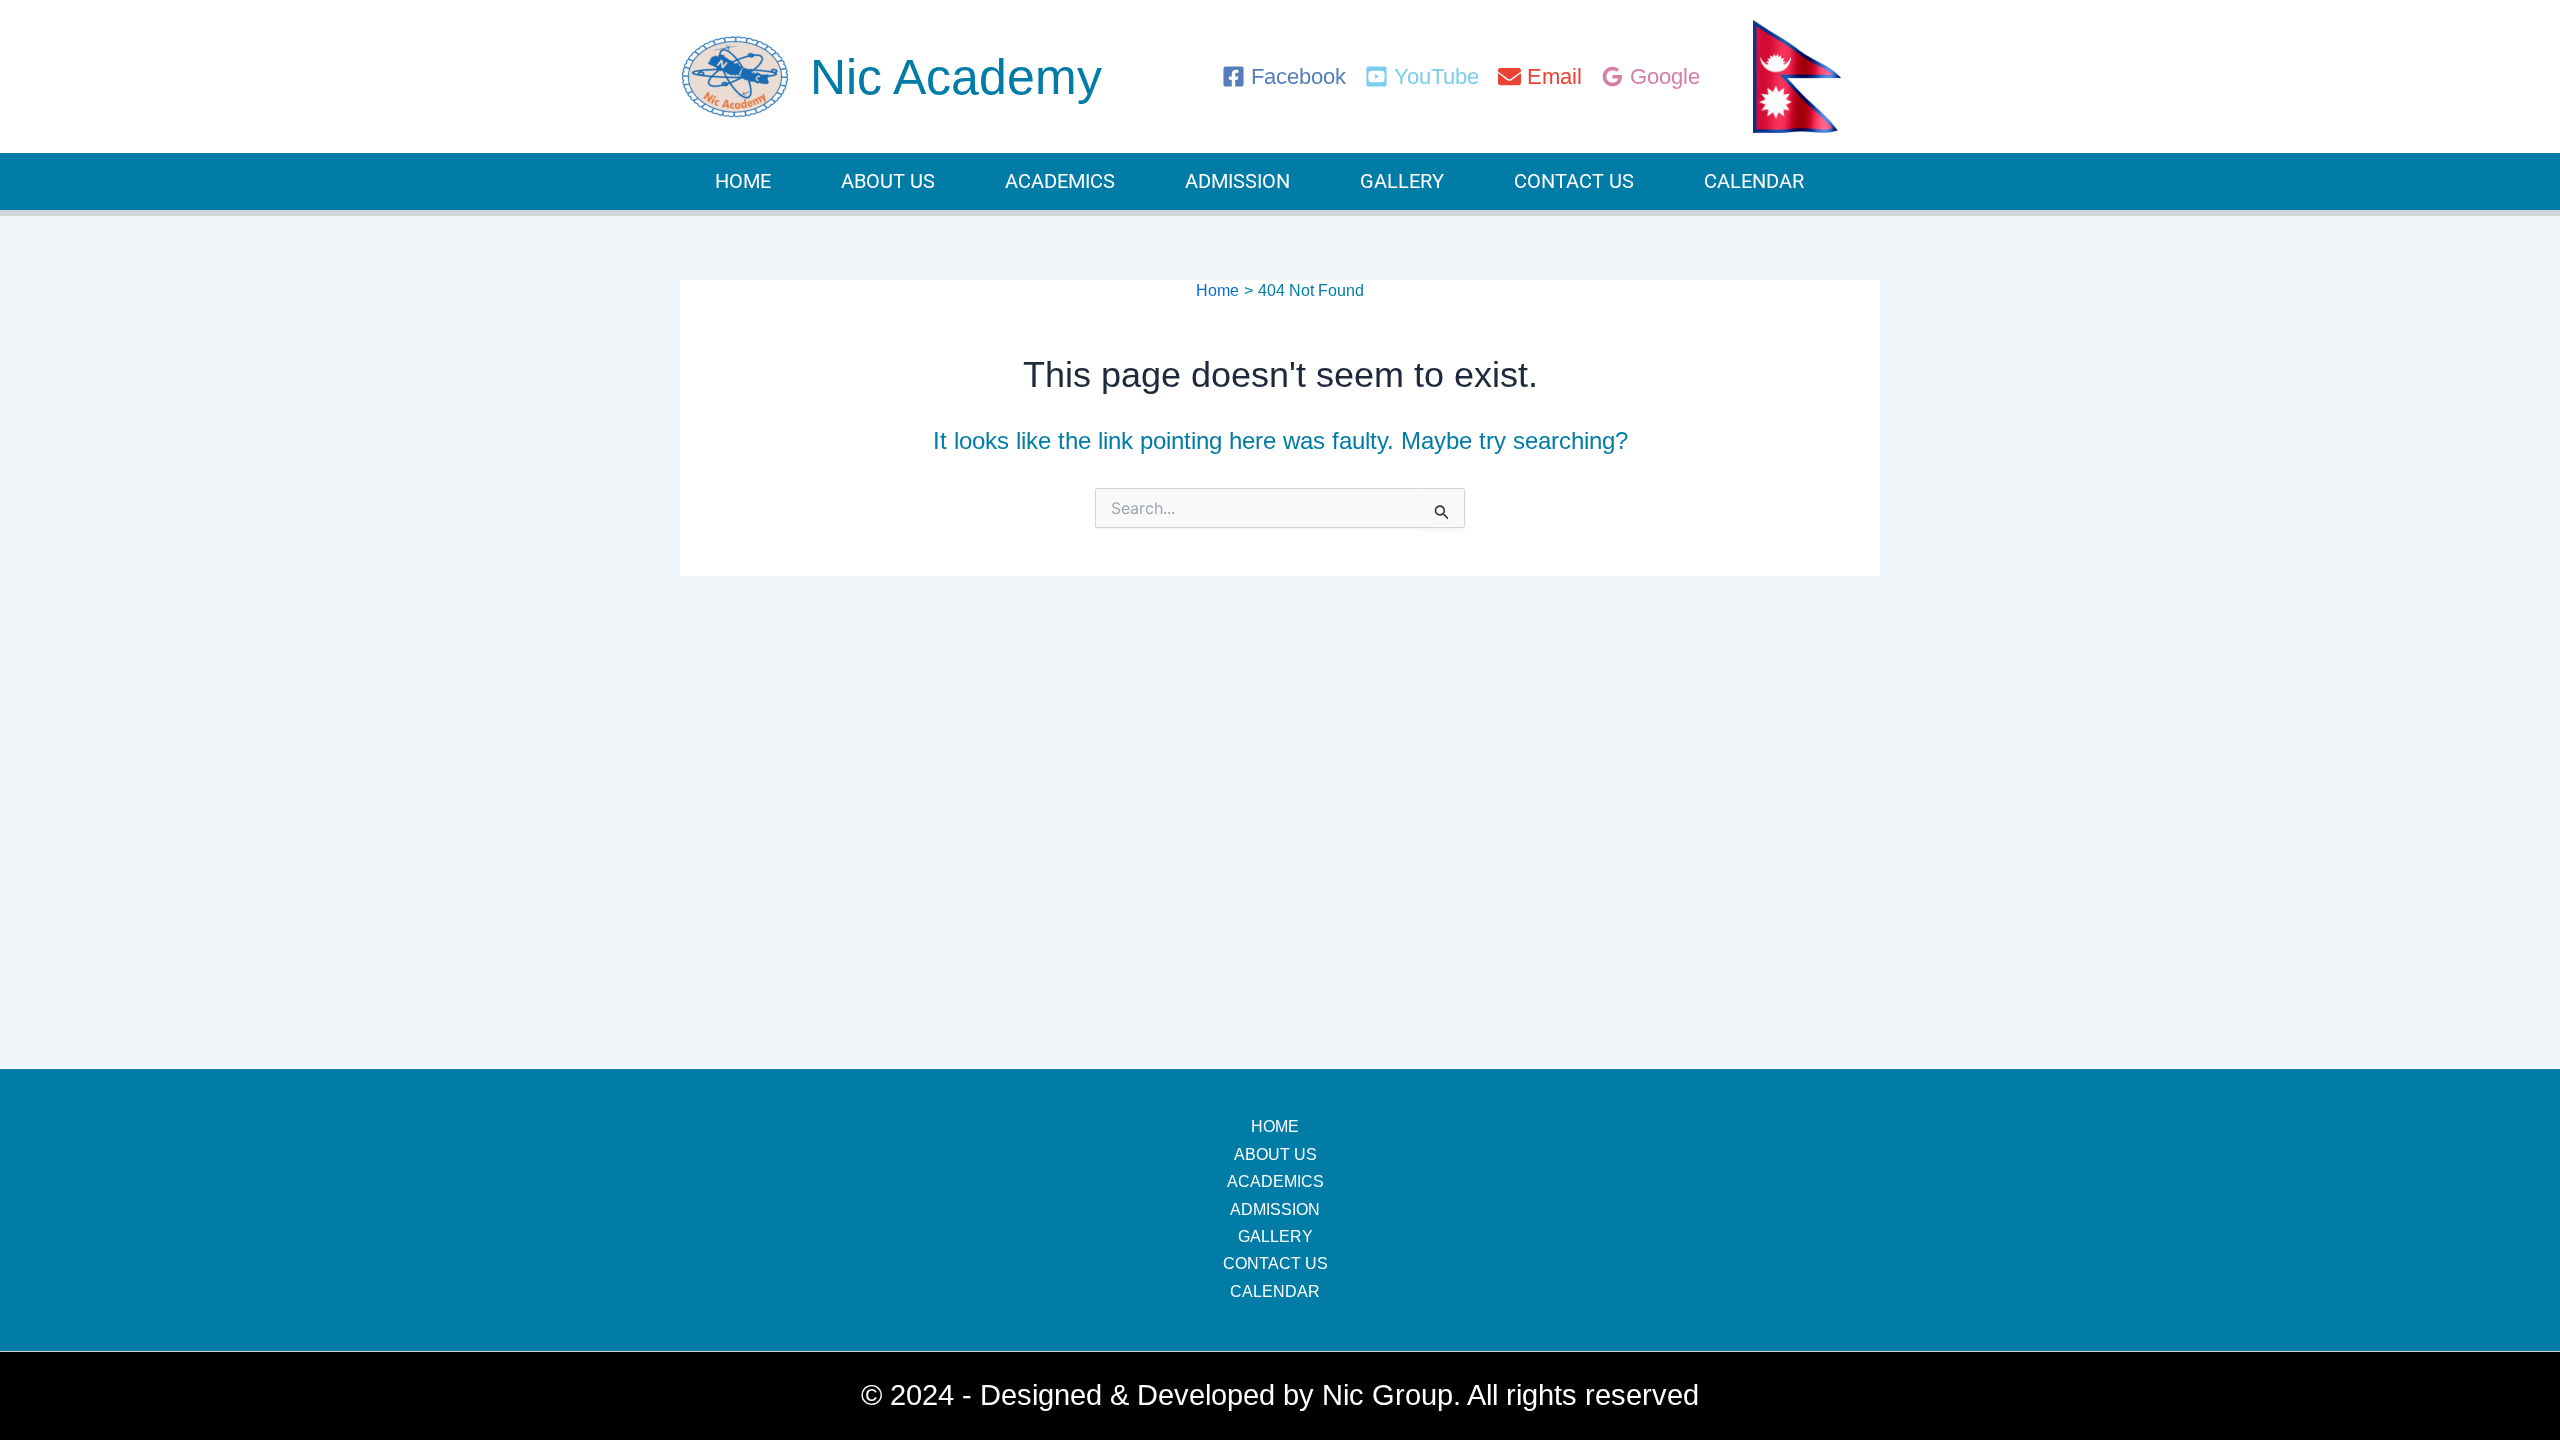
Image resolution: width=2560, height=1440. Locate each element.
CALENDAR (1754, 181)
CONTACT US (1574, 181)
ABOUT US (888, 181)
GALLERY (1402, 181)
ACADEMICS (1060, 181)
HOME (743, 181)
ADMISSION (1237, 181)
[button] (956, 77)
